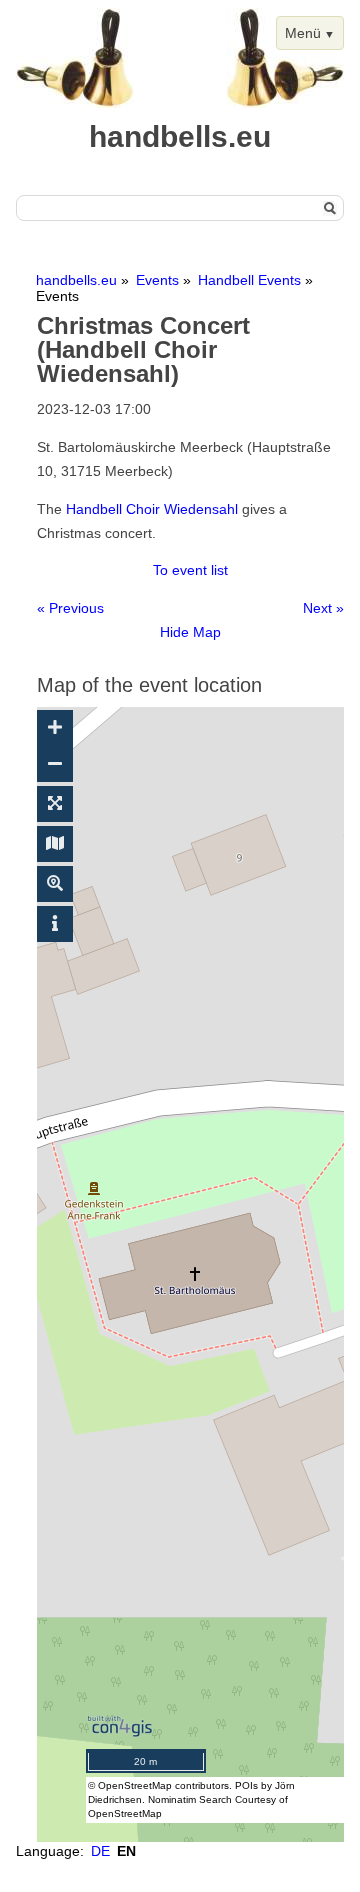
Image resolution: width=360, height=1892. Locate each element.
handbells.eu (76, 280)
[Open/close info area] (55, 924)
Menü (303, 33)
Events (157, 280)
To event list (190, 570)
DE (100, 1851)
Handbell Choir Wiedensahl (152, 509)
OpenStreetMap (135, 1785)
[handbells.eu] (75, 103)
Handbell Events (249, 280)
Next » (323, 608)
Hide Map (190, 632)
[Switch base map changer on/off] (55, 844)
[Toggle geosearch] (55, 884)
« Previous (70, 608)
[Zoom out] (55, 764)
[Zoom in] (55, 728)
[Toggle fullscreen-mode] (55, 804)
